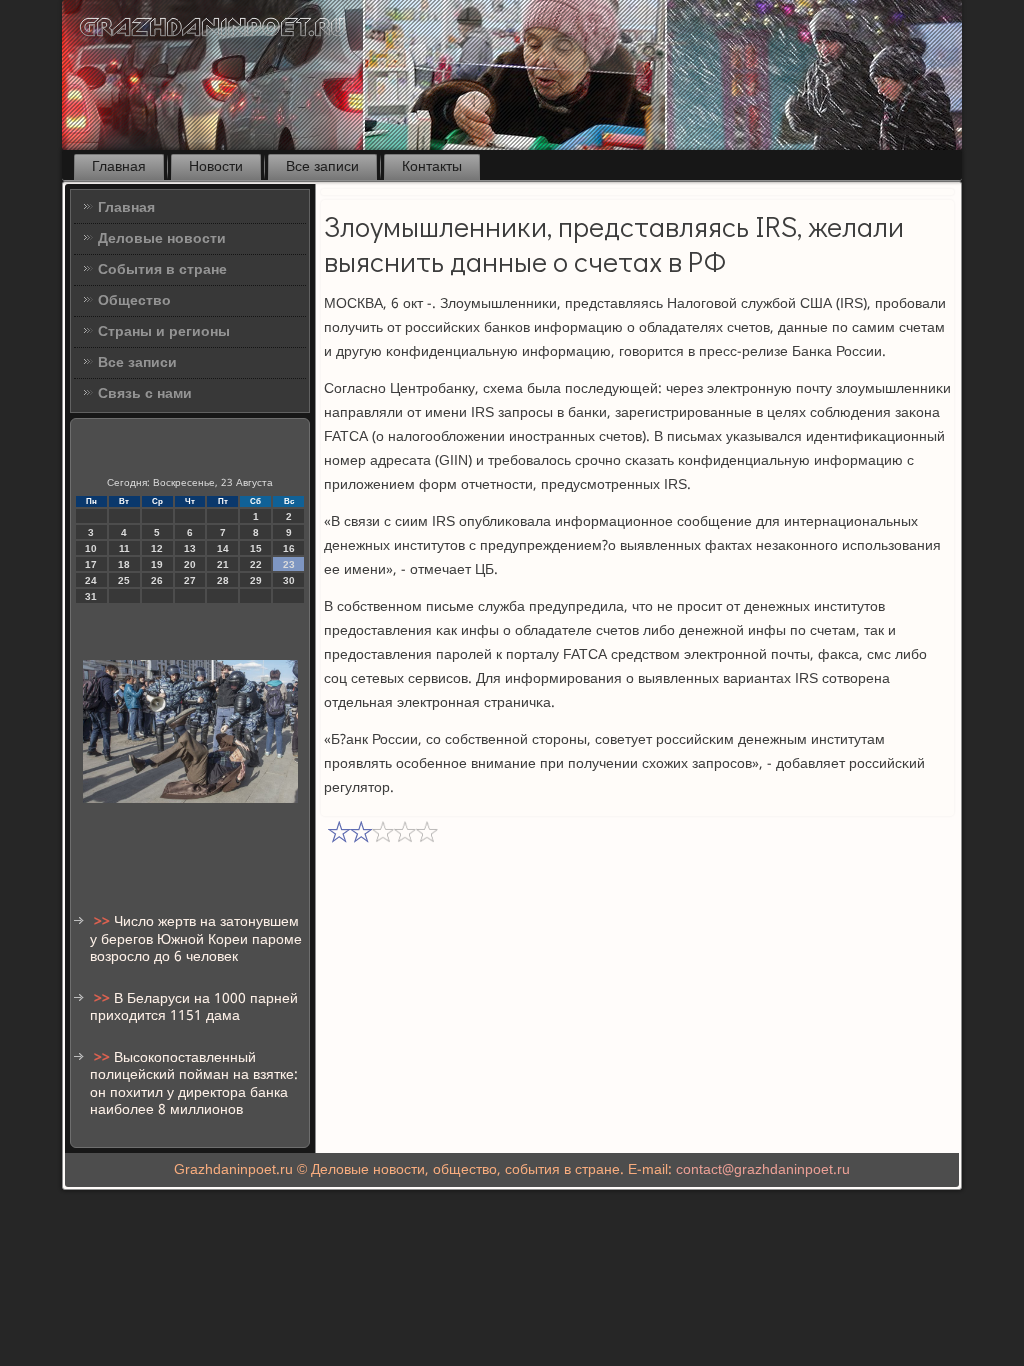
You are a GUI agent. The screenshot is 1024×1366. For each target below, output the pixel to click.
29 (256, 580)
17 (91, 564)
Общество (134, 301)
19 (157, 564)
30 (289, 580)
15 (256, 548)
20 (190, 564)
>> (104, 922)
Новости (216, 167)
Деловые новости (162, 239)
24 (91, 580)
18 (124, 564)
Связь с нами (145, 394)
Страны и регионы (164, 332)
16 (289, 548)
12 (157, 548)
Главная (119, 167)
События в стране (162, 270)
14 (223, 548)
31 (91, 596)
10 (91, 548)
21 (223, 564)
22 (256, 564)
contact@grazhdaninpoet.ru (763, 1170)
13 (190, 548)
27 (190, 580)
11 (124, 548)
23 (289, 564)
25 (124, 580)
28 (223, 580)
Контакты (432, 167)
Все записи (322, 167)
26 (157, 580)
